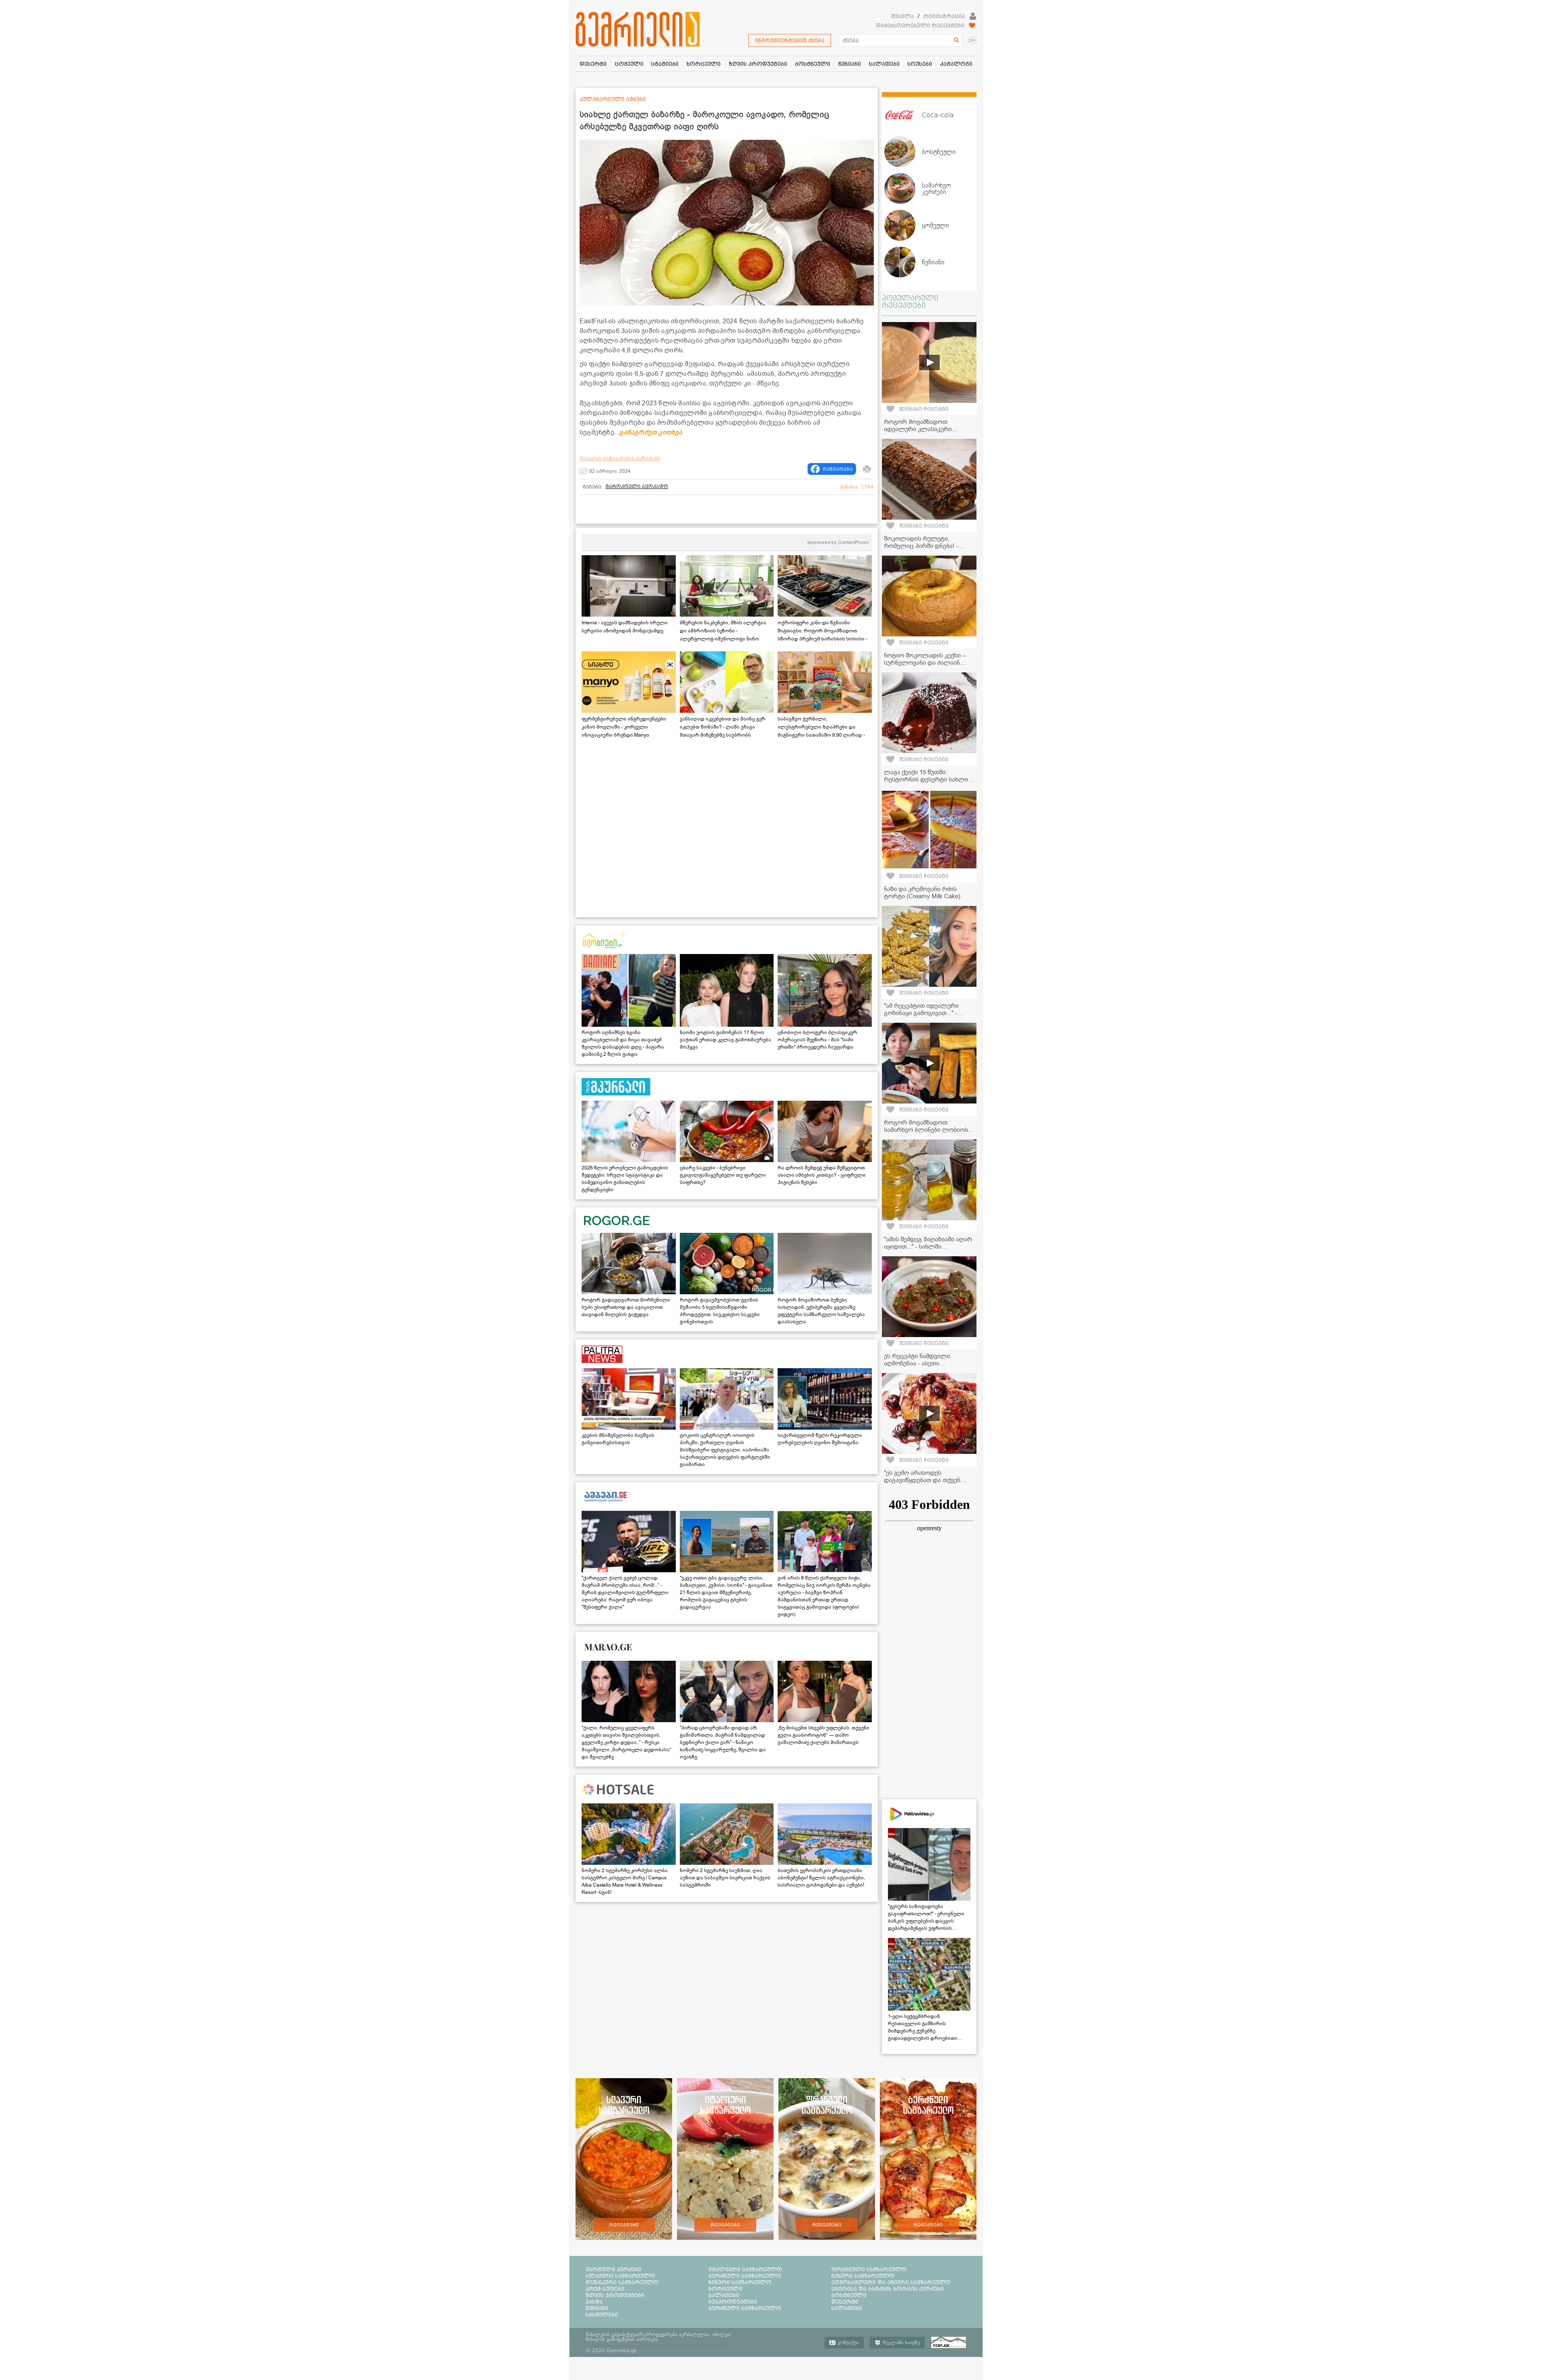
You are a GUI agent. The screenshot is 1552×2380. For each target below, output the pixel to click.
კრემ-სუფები (605, 2289)
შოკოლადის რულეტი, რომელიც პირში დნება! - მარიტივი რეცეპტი (921, 546)
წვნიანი (597, 2308)
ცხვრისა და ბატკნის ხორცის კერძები (888, 2289)
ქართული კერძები (614, 2269)
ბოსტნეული (849, 2295)
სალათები (724, 2295)
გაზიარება (838, 469)
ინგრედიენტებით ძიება (790, 40)
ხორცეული (725, 2289)
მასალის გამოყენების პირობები (620, 458)
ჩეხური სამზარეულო (863, 2276)
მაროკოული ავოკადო (637, 487)
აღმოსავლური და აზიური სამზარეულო (891, 2282)
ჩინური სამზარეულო (740, 2282)
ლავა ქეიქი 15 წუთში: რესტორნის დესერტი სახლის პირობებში (928, 779)
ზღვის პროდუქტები (615, 2295)
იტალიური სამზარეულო (745, 2269)
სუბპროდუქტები (733, 2302)
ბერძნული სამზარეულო (745, 2276)
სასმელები (602, 2315)
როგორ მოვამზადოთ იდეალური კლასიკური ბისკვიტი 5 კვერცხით (918, 429)
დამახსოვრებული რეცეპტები (920, 25)
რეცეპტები (624, 2225)
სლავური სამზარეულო (620, 2276)
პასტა (594, 2302)
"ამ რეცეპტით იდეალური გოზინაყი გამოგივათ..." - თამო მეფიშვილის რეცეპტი (925, 1013)
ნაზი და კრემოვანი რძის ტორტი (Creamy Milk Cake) (922, 893)
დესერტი (845, 2302)
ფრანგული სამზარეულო (869, 2269)
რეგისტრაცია (944, 16)
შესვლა (903, 16)
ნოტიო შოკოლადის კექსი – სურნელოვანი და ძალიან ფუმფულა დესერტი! (925, 663)
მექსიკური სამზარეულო (622, 2282)
